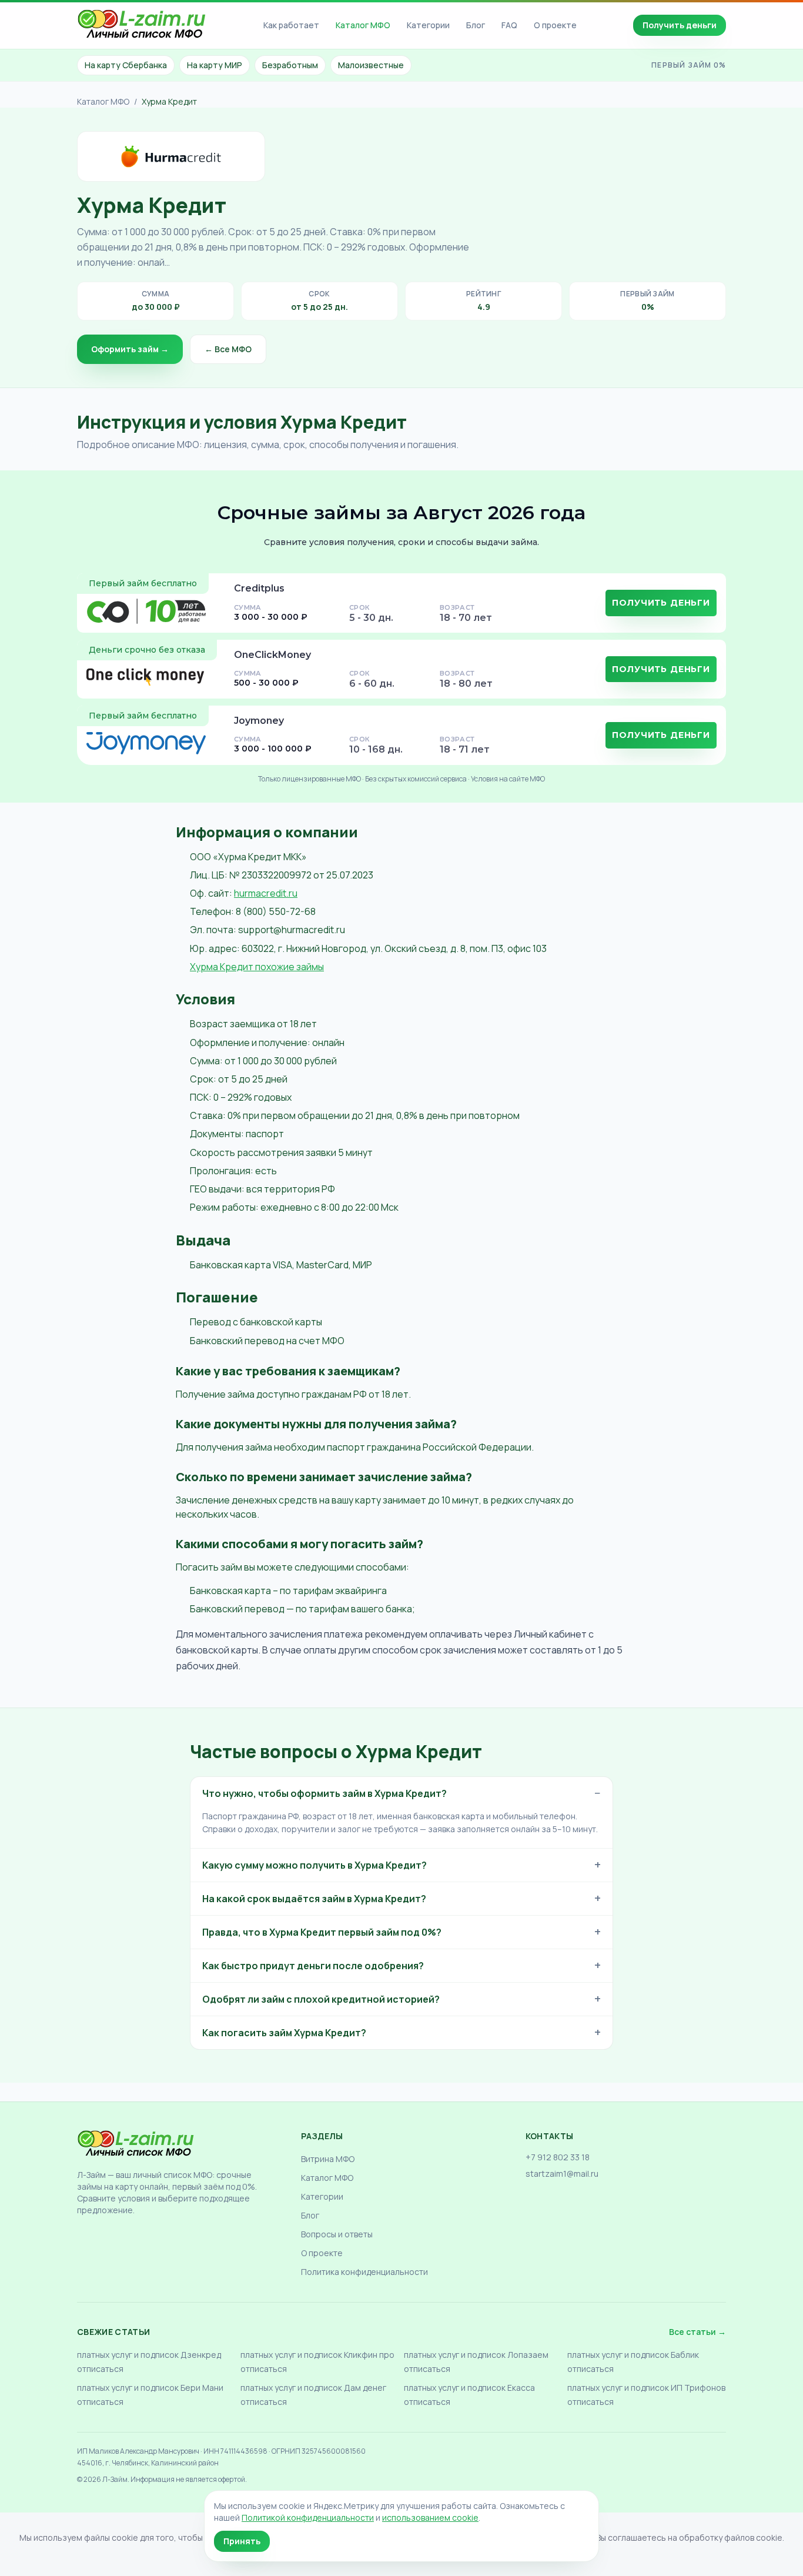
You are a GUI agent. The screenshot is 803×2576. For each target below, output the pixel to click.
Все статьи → (697, 2332)
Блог (476, 25)
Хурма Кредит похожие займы (257, 967)
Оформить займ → (130, 349)
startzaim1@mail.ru (562, 2174)
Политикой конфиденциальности (308, 2517)
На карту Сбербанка (126, 65)
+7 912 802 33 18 (558, 2157)
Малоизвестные (371, 65)
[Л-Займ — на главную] (142, 26)
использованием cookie (430, 2517)
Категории (428, 25)
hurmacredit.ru (266, 893)
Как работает (291, 25)
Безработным (290, 65)
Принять (242, 2541)
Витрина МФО (328, 2159)
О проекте (555, 25)
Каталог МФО (363, 25)
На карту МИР (215, 65)
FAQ (509, 25)
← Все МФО (228, 349)
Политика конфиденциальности (364, 2272)
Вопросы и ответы (337, 2234)
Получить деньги (680, 25)
